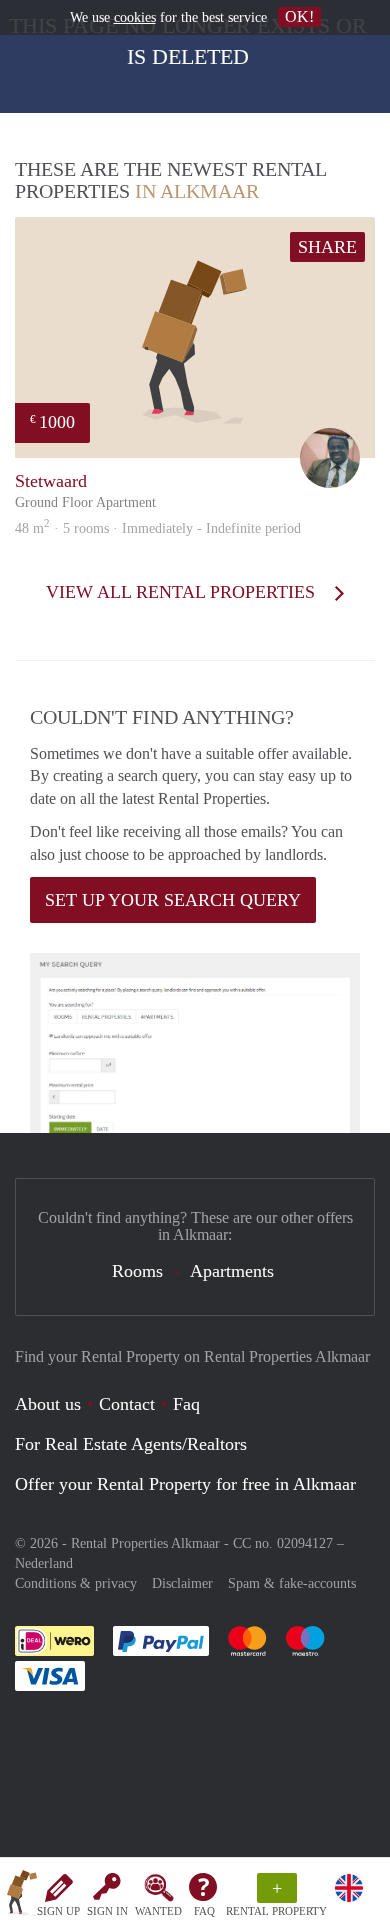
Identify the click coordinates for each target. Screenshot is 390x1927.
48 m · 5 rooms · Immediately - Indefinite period (158, 528)
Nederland (44, 1563)
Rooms (137, 1271)
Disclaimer (182, 1583)
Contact (127, 1404)
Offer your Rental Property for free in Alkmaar (185, 1484)
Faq (186, 1404)
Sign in (107, 1911)
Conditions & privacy (76, 1583)
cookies (135, 17)
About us (48, 1404)
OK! (299, 16)
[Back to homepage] (22, 1896)
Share (327, 247)
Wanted (158, 1911)
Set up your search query (173, 900)
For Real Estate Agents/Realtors (131, 1444)
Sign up (58, 1911)
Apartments (232, 1271)
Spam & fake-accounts (292, 1583)
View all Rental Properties (183, 592)
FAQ (204, 1911)
